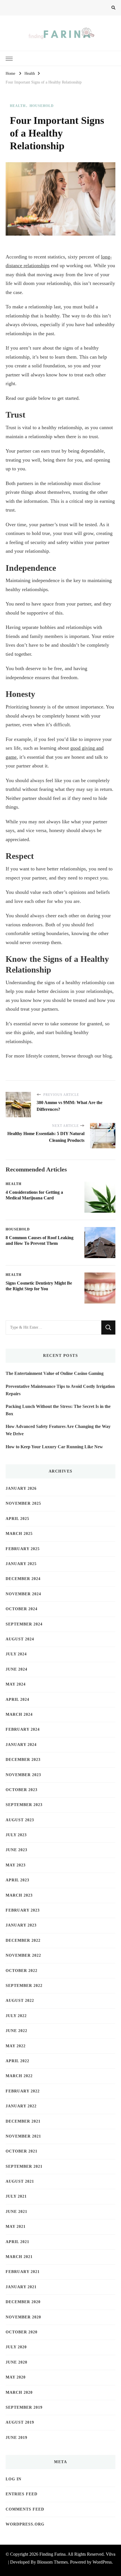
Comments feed (25, 2509)
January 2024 (21, 1745)
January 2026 (21, 1488)
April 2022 (17, 2061)
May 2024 (16, 1684)
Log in (14, 2479)
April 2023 (17, 1880)
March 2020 (19, 2392)
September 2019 (24, 2407)
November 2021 (23, 2136)
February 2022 (23, 2091)
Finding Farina (52, 2554)
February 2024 (23, 1729)
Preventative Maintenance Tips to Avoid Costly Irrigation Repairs (60, 1390)
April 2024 (17, 1700)
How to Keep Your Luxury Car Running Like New (54, 1447)
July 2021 (16, 2196)
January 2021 (21, 2287)
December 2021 (23, 2121)
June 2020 (16, 2362)
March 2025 (19, 1534)
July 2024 (16, 1654)
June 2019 (16, 2438)
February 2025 (23, 1549)
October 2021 (22, 2151)
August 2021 (20, 2181)
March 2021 (19, 2257)
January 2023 (21, 1925)
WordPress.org (25, 2524)
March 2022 (19, 2076)
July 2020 (16, 2347)
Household (42, 106)
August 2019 (20, 2422)
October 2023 (22, 1790)
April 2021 (17, 2242)
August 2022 (20, 2001)
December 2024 (23, 1579)
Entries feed (22, 2494)
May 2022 (16, 2046)
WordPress (102, 2562)
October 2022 (22, 1971)
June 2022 (16, 2031)
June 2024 (16, 1669)
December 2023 (23, 1760)
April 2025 (17, 1519)
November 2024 (23, 1594)
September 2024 (24, 1624)
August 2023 (20, 1820)
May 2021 (16, 2227)
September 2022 (24, 1986)
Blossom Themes (52, 2562)
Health (18, 106)
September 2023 (24, 1805)
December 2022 (23, 1940)
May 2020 (16, 2377)
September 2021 (24, 2166)
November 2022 (23, 1955)
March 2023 (19, 1895)
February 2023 (23, 1910)
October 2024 (22, 1609)
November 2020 (23, 2317)
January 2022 (21, 2106)
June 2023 (16, 1850)
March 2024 (19, 1714)
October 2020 (22, 2332)
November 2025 (23, 1503)
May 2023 (16, 1865)
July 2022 (16, 2016)
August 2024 (20, 1639)
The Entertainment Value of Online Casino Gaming (55, 1373)
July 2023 (16, 1835)
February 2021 (23, 2272)
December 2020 (23, 2302)
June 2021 (16, 2212)
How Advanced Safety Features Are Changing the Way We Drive (58, 1430)
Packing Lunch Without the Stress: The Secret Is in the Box (58, 1410)
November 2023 (23, 1775)
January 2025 (21, 1564)
